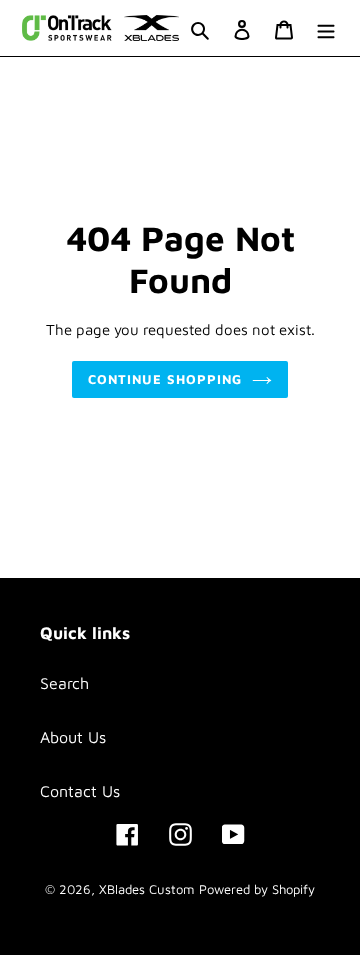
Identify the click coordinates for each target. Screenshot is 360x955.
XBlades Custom (146, 889)
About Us (73, 737)
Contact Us (80, 791)
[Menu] (326, 28)
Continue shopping (165, 379)
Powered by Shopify (257, 889)
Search (64, 683)
